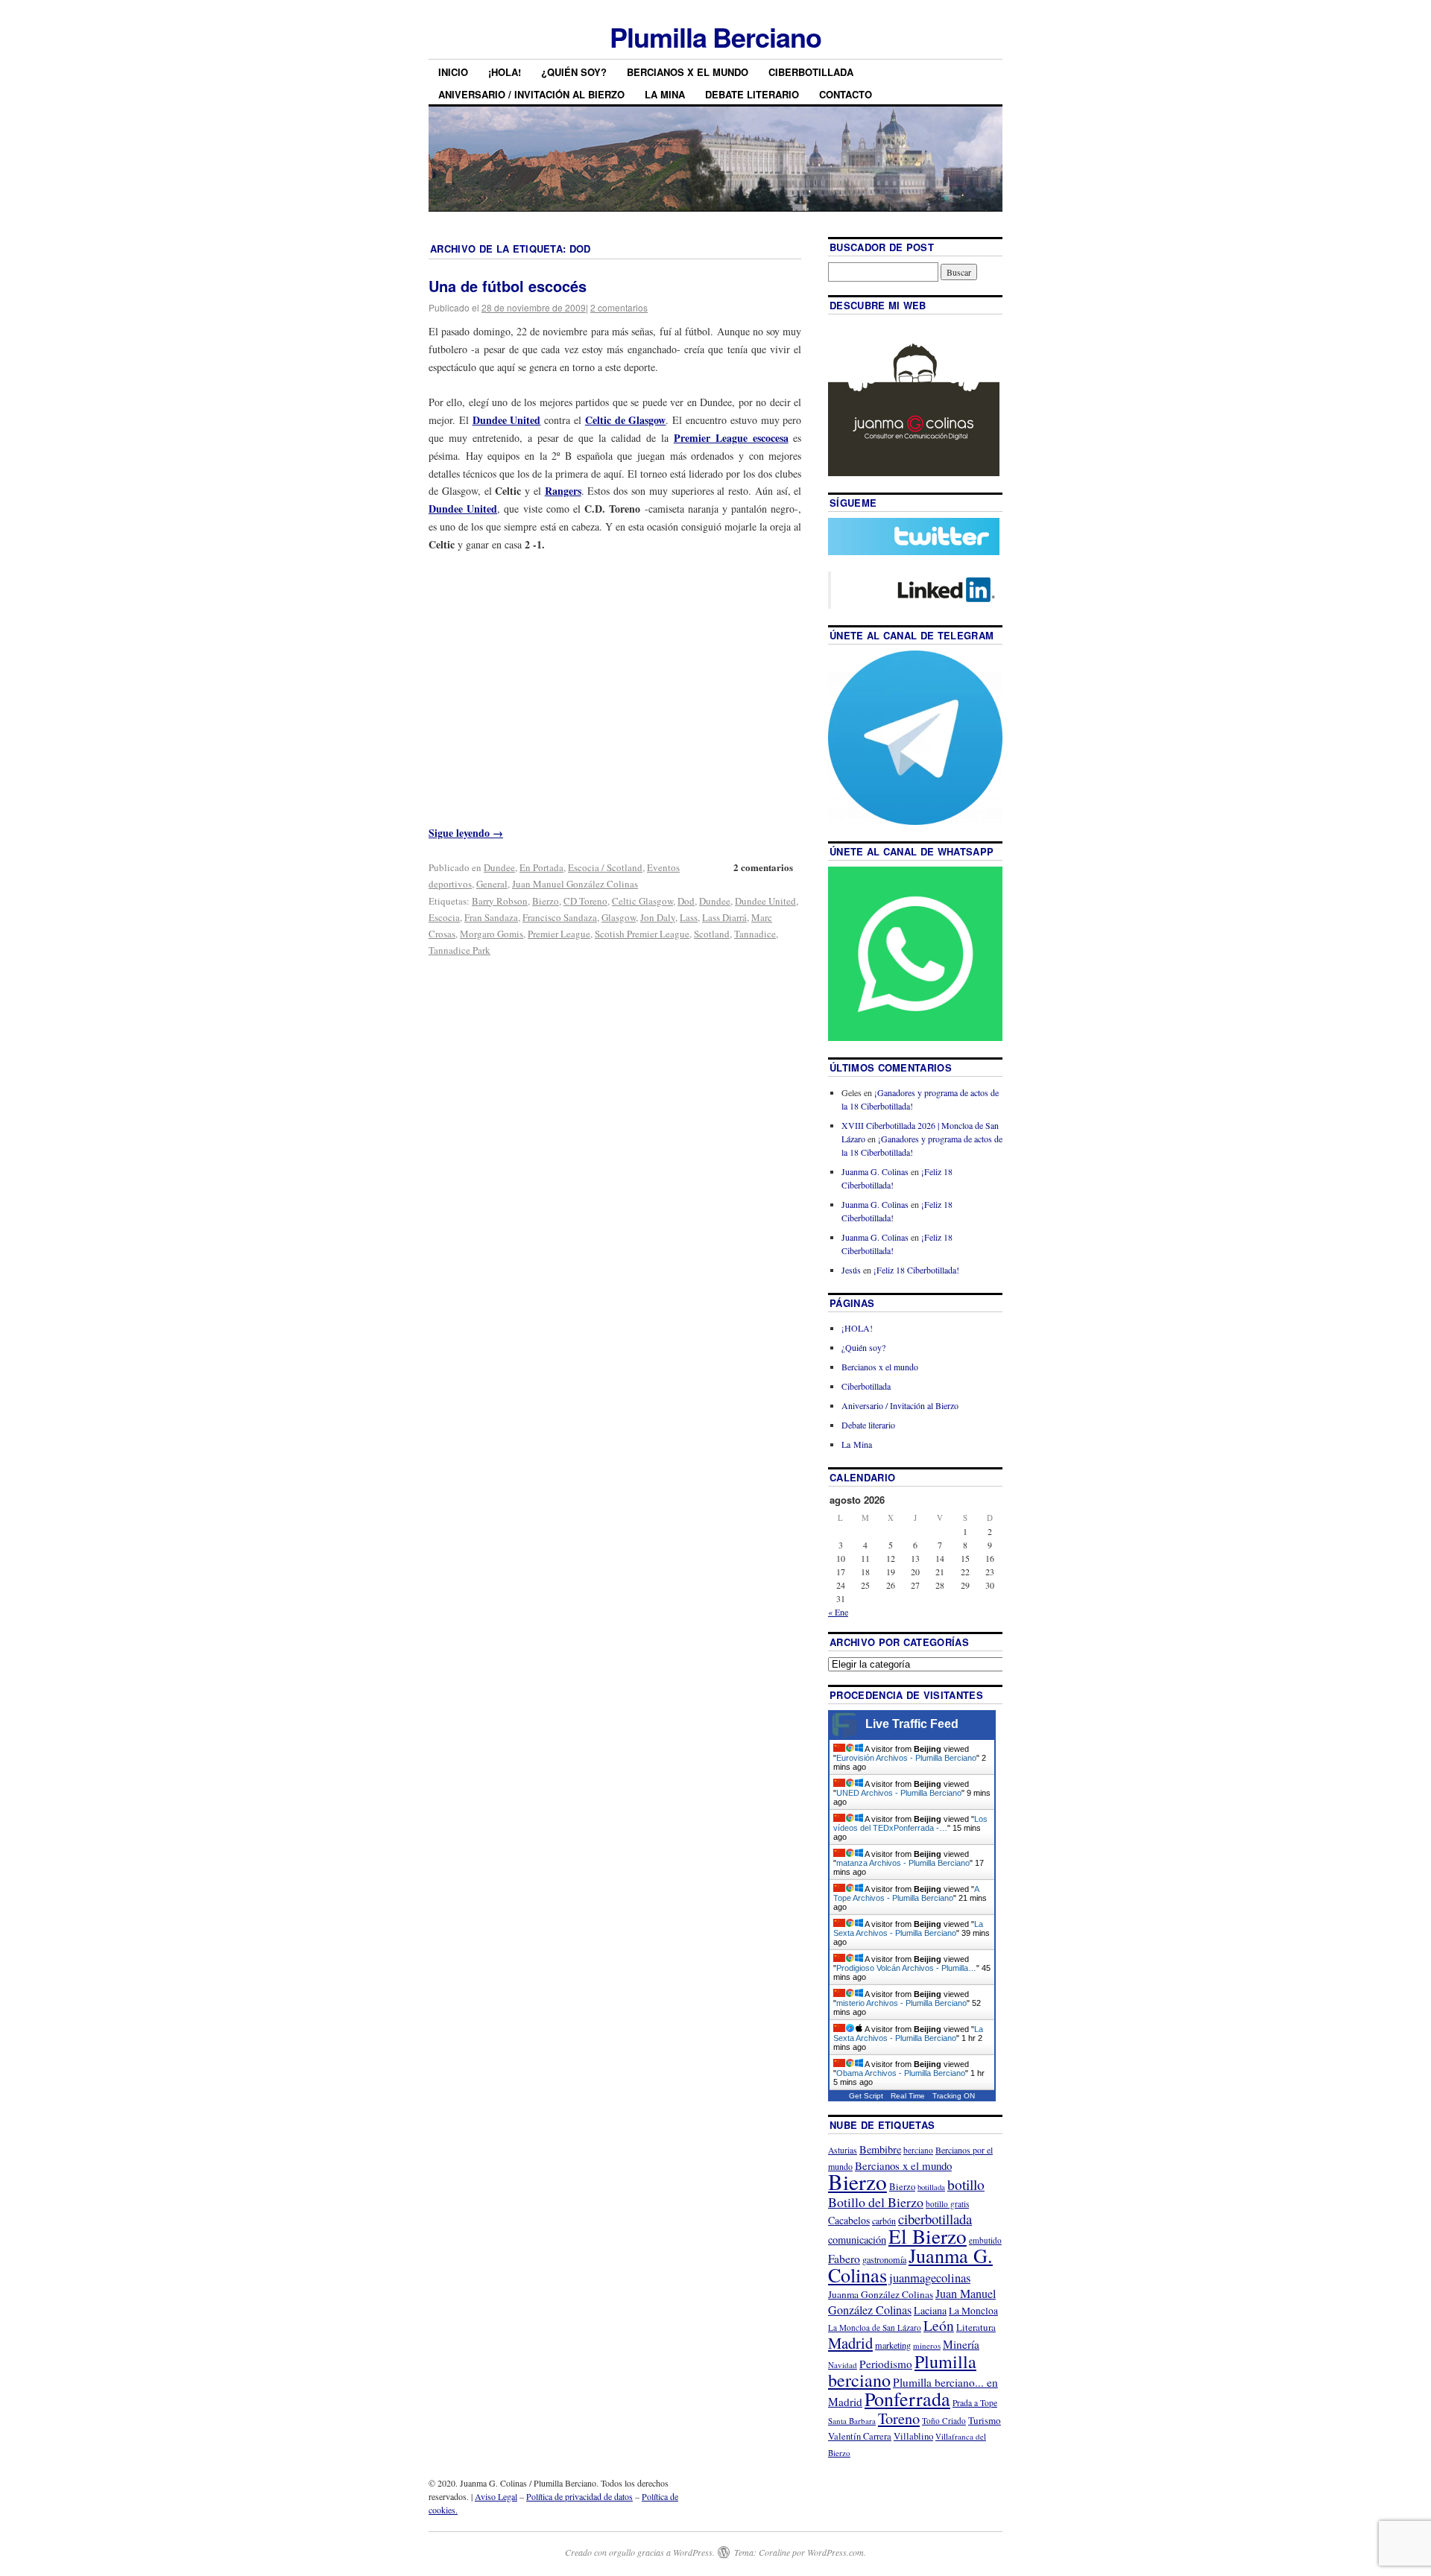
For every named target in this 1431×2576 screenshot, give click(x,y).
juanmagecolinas (930, 2278)
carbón (884, 2221)
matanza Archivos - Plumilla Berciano (903, 1863)
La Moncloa (973, 2311)
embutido (985, 2240)
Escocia (444, 917)
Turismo (985, 2420)
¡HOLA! (505, 72)
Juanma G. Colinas (875, 1171)
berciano (918, 2150)
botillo (966, 2184)
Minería (961, 2344)
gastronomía (884, 2259)
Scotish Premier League (642, 934)
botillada (931, 2187)
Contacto (846, 94)
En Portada (541, 867)
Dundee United (765, 901)
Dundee (499, 867)
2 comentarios (619, 307)
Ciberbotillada (811, 72)
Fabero (844, 2258)
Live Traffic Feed (912, 1724)
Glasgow (619, 917)
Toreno (899, 2418)
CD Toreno (585, 901)
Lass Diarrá (724, 917)
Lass (689, 917)
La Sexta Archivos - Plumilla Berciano (908, 1928)
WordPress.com (835, 2552)
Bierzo (546, 901)
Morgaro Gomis (492, 934)
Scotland (712, 934)
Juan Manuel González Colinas (575, 884)
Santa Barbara (852, 2421)
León (939, 2325)
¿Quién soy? (574, 72)
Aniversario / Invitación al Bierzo (531, 94)
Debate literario (752, 94)
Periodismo (886, 2364)
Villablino (913, 2436)
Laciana (930, 2310)
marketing (893, 2345)
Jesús (851, 1270)
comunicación (857, 2240)
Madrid (850, 2343)
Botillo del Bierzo (876, 2202)
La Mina (665, 94)
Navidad (843, 2365)
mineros (927, 2345)
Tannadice (755, 934)
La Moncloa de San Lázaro (875, 2327)
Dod (686, 901)
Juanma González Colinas (881, 2294)
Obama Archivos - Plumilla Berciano (901, 2073)
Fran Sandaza (491, 917)
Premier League (559, 934)
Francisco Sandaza (560, 917)
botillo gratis (947, 2204)
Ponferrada (907, 2399)
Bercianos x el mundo (688, 72)
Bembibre (880, 2149)
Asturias (843, 2150)
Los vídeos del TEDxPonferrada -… (910, 1823)
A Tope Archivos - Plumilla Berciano (906, 1893)
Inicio (453, 72)
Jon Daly (658, 917)
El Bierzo (928, 2236)
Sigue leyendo (466, 833)
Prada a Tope (975, 2403)
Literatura (976, 2327)
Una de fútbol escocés (508, 286)
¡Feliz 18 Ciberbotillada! (916, 1270)
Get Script (866, 2096)
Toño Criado (944, 2421)
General (492, 884)
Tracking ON (954, 2096)
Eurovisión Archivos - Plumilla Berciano (906, 1758)
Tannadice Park (459, 950)
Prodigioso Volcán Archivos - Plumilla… (906, 1968)
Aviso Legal (496, 2496)
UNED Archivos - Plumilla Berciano (899, 1793)
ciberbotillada (935, 2219)
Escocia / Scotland (605, 867)
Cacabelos (849, 2220)
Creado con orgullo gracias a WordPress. (640, 2552)
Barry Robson (500, 901)
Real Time (908, 2096)
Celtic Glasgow (642, 901)
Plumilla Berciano (715, 37)
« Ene (838, 1612)
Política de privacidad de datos (579, 2496)
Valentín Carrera (860, 2436)
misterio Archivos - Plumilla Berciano (901, 2003)
